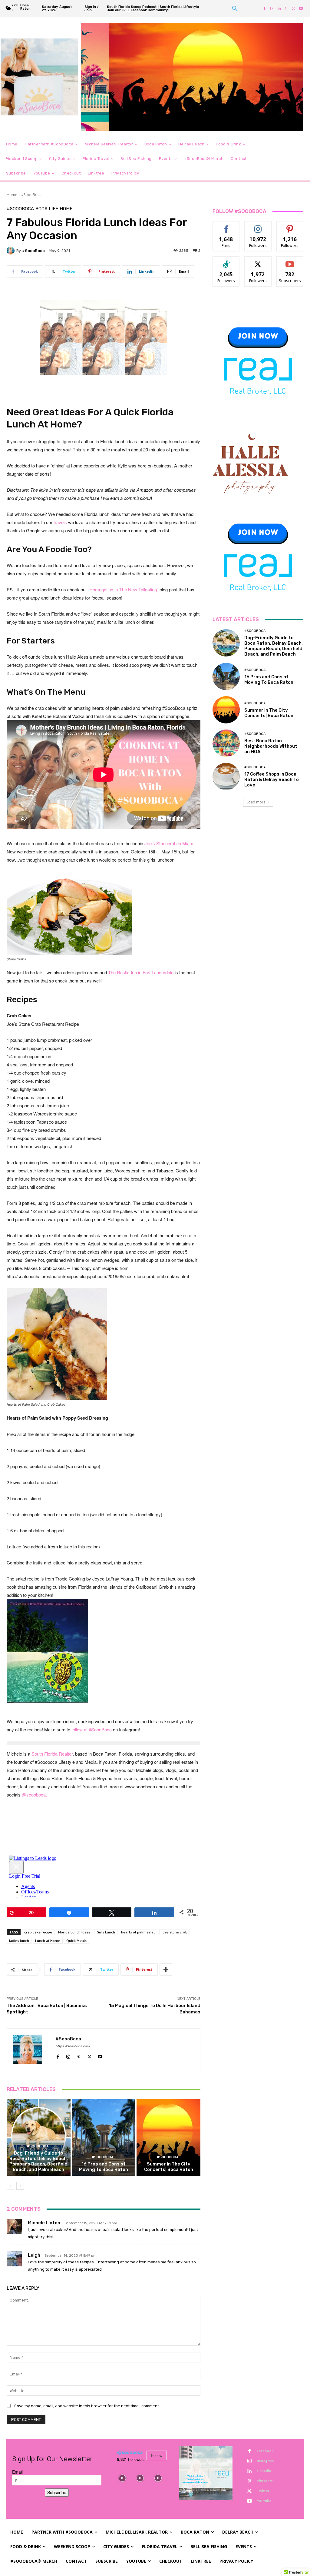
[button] (235, 8)
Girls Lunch (106, 1932)
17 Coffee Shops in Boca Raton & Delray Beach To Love (272, 779)
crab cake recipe (38, 1932)
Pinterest (265, 2481)
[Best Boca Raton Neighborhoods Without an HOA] (226, 743)
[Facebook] (265, 8)
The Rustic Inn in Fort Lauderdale (141, 972)
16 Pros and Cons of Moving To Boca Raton (104, 2167)
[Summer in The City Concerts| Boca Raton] (168, 2137)
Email (17, 2472)
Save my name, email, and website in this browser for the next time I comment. (87, 2406)
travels (60, 522)
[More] (166, 1969)
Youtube (264, 2501)
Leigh (34, 2255)
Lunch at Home (48, 1941)
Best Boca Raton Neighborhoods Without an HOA (271, 746)
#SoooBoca (31, 195)
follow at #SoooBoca (92, 1729)
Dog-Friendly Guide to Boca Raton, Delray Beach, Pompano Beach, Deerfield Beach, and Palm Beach (39, 2161)
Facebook (265, 2451)
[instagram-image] (122, 2478)
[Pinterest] (286, 8)
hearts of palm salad (138, 1932)
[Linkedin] (279, 8)
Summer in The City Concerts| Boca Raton (169, 2167)
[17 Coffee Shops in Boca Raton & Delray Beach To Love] (226, 776)
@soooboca (130, 2452)
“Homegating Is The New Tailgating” (124, 589)
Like (226, 226)
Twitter (263, 2491)
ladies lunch (19, 1941)
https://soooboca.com (73, 2046)
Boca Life (47, 209)
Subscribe (290, 261)
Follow (258, 226)
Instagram (265, 2461)
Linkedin (264, 2471)
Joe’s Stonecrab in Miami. (170, 843)
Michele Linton (44, 2223)
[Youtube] (301, 8)
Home (12, 195)
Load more (256, 802)
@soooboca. (34, 1795)
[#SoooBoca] (12, 251)
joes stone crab (175, 1932)
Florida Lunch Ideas (74, 1932)
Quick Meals (76, 1941)
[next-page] (20, 2186)
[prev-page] (10, 2186)
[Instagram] (272, 8)
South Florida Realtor (52, 1754)
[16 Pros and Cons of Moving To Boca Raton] (104, 2137)
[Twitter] (294, 8)
